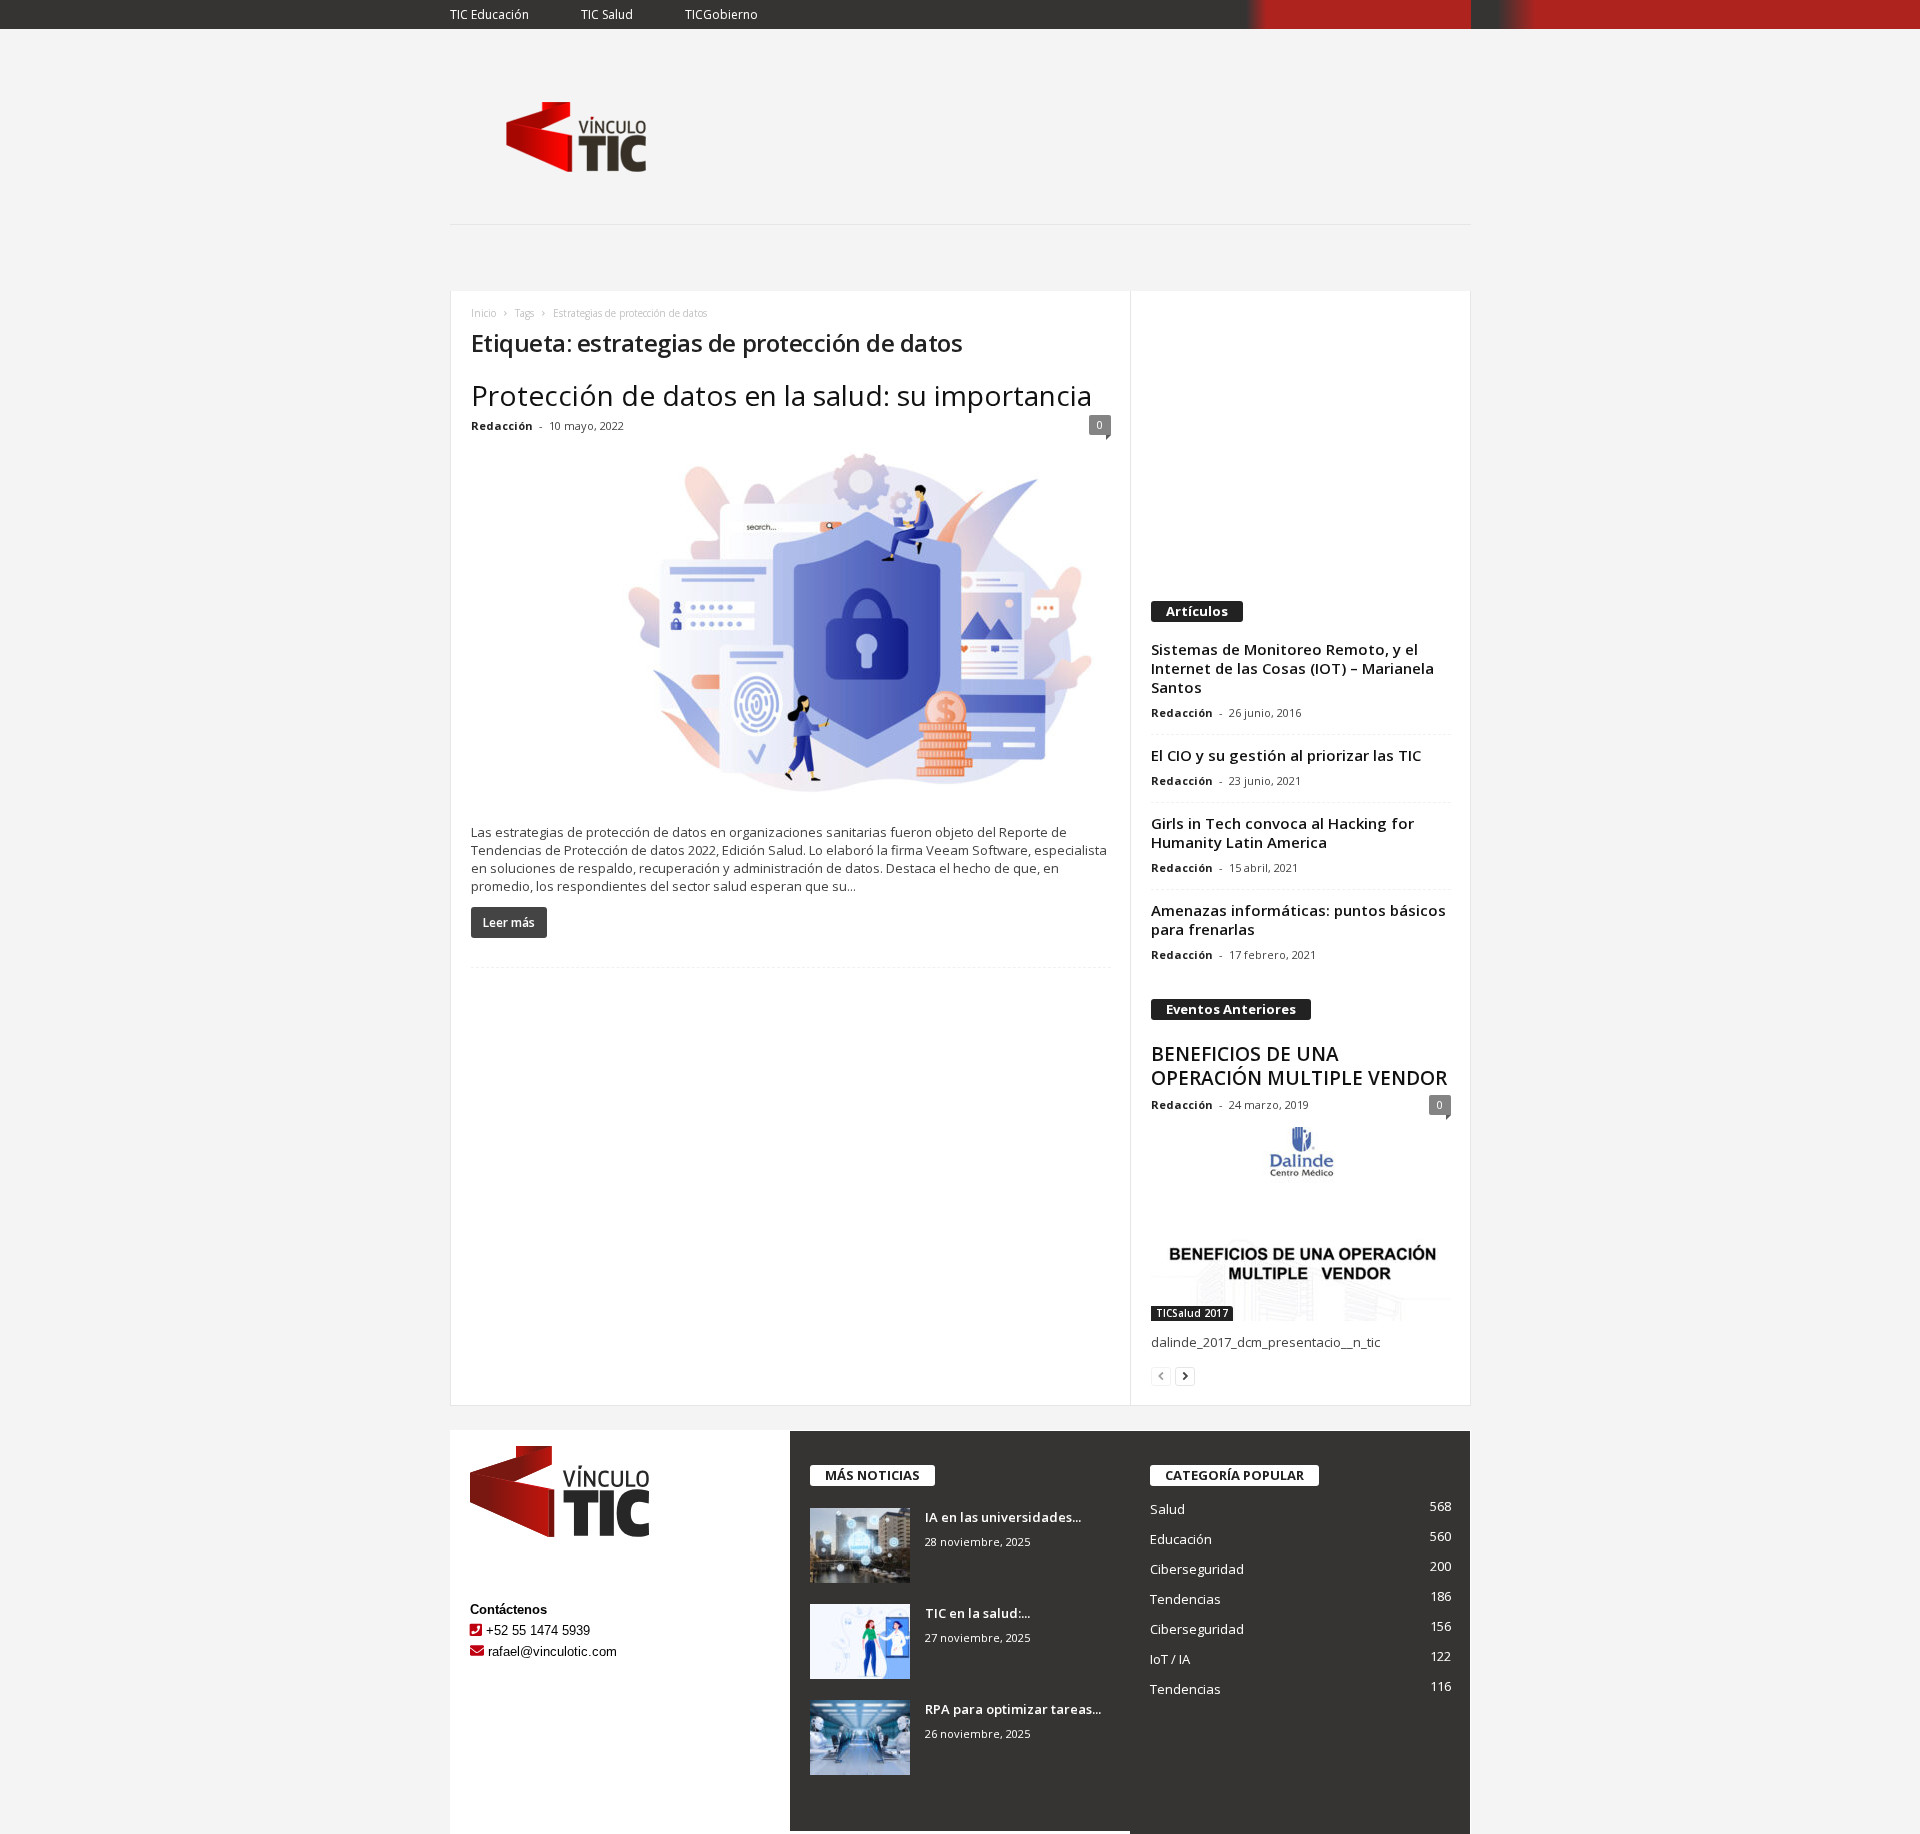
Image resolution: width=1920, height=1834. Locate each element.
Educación (1181, 1539)
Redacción (502, 425)
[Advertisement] (1300, 436)
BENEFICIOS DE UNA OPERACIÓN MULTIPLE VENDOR (1299, 1066)
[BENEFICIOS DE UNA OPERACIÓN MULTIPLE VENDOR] (1301, 1224)
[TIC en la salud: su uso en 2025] (860, 1641)
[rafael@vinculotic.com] (477, 1651)
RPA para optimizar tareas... (1013, 1709)
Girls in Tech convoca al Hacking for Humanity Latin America (1282, 832)
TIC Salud (607, 14)
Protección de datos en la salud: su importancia (781, 395)
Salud (1167, 1509)
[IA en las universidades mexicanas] (860, 1545)
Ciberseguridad (1197, 1569)
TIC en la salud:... (977, 1613)
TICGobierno (721, 14)
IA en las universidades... (1003, 1517)
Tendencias (1185, 1599)
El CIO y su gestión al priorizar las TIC (1286, 755)
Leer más (509, 922)
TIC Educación (489, 14)
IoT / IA (1170, 1659)
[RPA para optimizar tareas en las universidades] (860, 1737)
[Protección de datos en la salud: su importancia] (791, 629)
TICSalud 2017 (1192, 1313)
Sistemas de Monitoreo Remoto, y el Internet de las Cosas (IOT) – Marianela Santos (1292, 668)
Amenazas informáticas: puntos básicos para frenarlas (1298, 919)
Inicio (483, 313)
